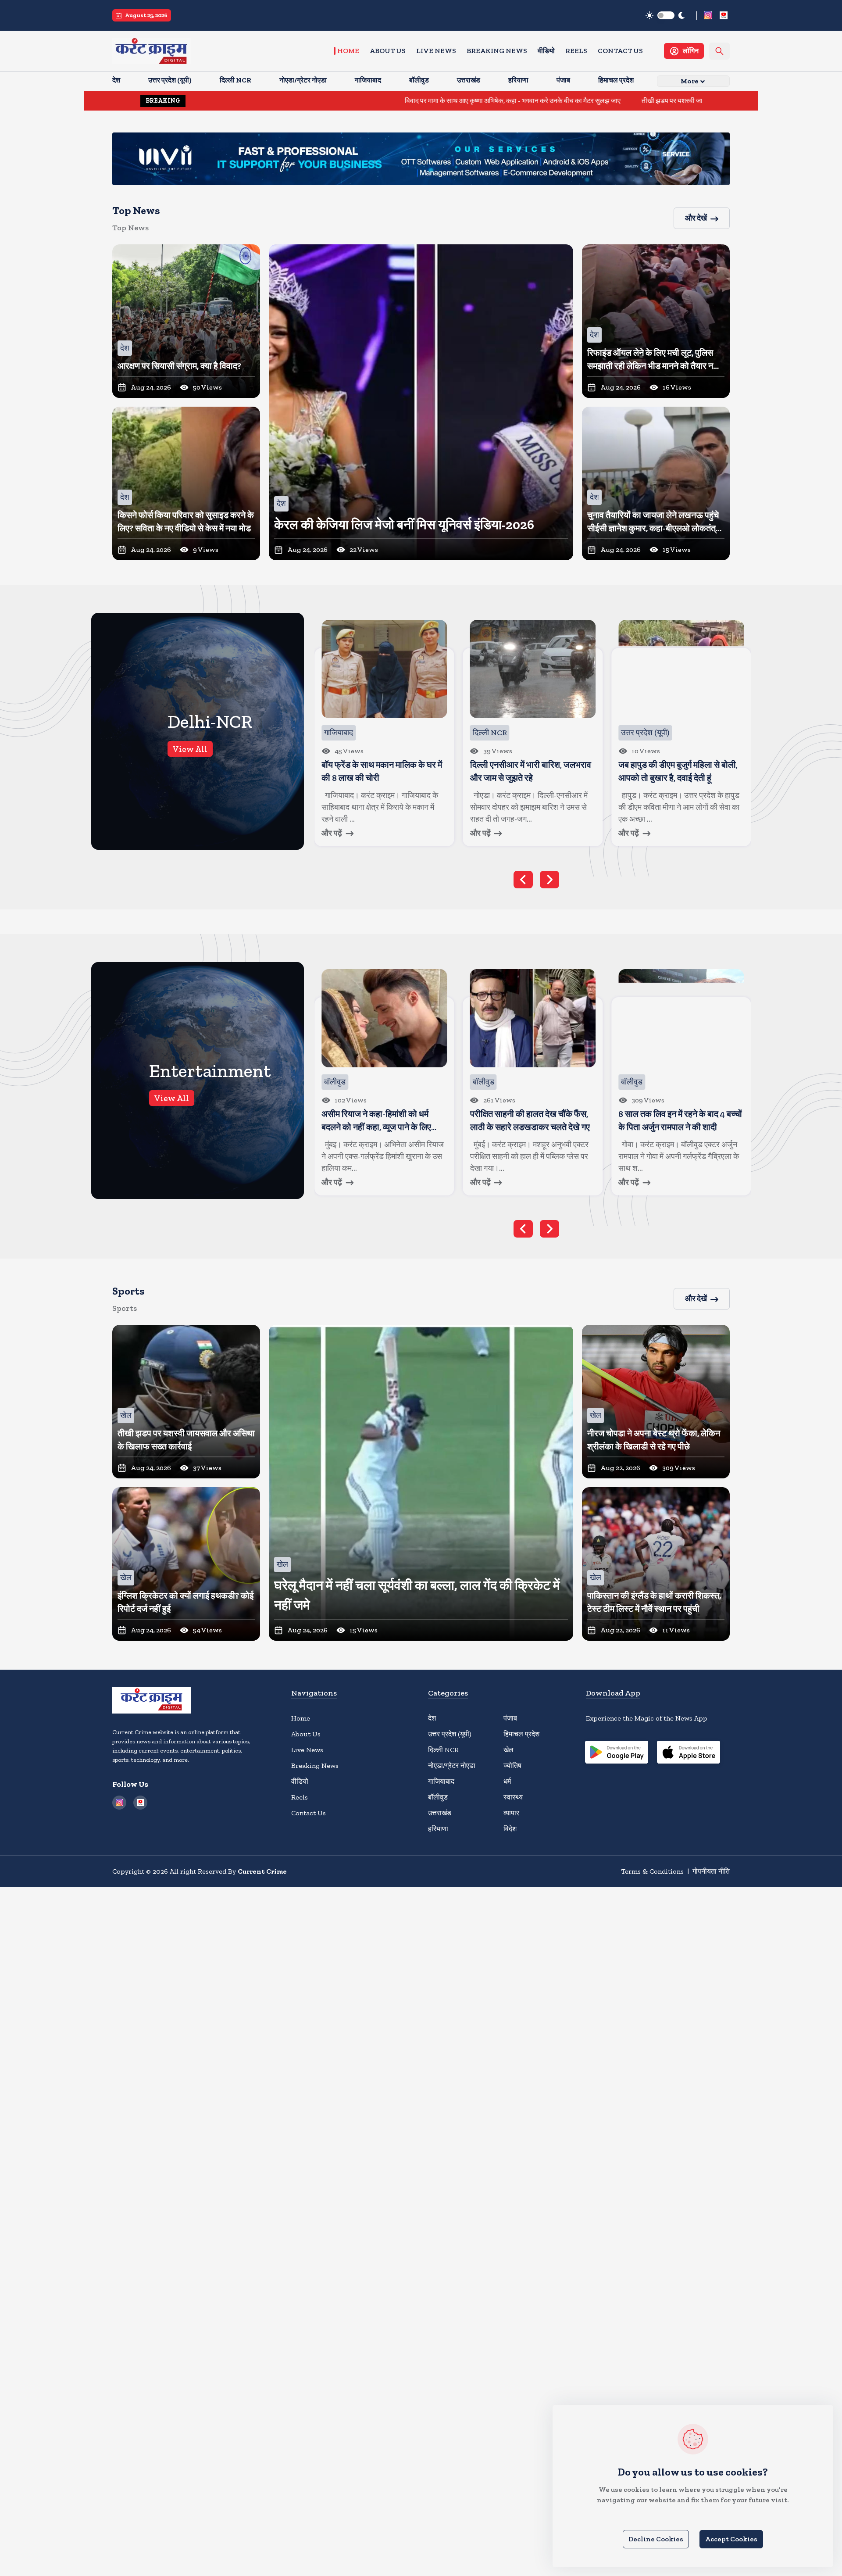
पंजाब (510, 1718)
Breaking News (497, 51)
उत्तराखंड (440, 1813)
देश (432, 1718)
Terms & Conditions (652, 1871)
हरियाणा (438, 1829)
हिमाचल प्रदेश (521, 1734)
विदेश (510, 1829)
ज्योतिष (512, 1766)
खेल (508, 1750)
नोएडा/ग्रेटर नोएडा (452, 1766)
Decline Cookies (656, 2539)
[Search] (719, 51)
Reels (576, 51)
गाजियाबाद (441, 1781)
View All (190, 749)
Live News (436, 51)
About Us (388, 51)
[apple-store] (689, 1753)
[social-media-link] (708, 15)
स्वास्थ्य (513, 1797)
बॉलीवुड (438, 1797)
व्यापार (511, 1813)
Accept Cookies (731, 2539)
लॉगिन (691, 51)
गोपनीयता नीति (711, 1871)
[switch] (666, 15)
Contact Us (620, 51)
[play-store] (617, 1753)
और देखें (696, 218)
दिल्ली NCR (443, 1750)
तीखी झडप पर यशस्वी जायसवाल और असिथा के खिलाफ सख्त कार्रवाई (590, 101)
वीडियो (546, 51)
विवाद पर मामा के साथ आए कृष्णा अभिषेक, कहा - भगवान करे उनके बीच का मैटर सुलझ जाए (376, 101)
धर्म (507, 1781)
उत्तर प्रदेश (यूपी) (450, 1734)
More (690, 81)
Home (348, 51)
